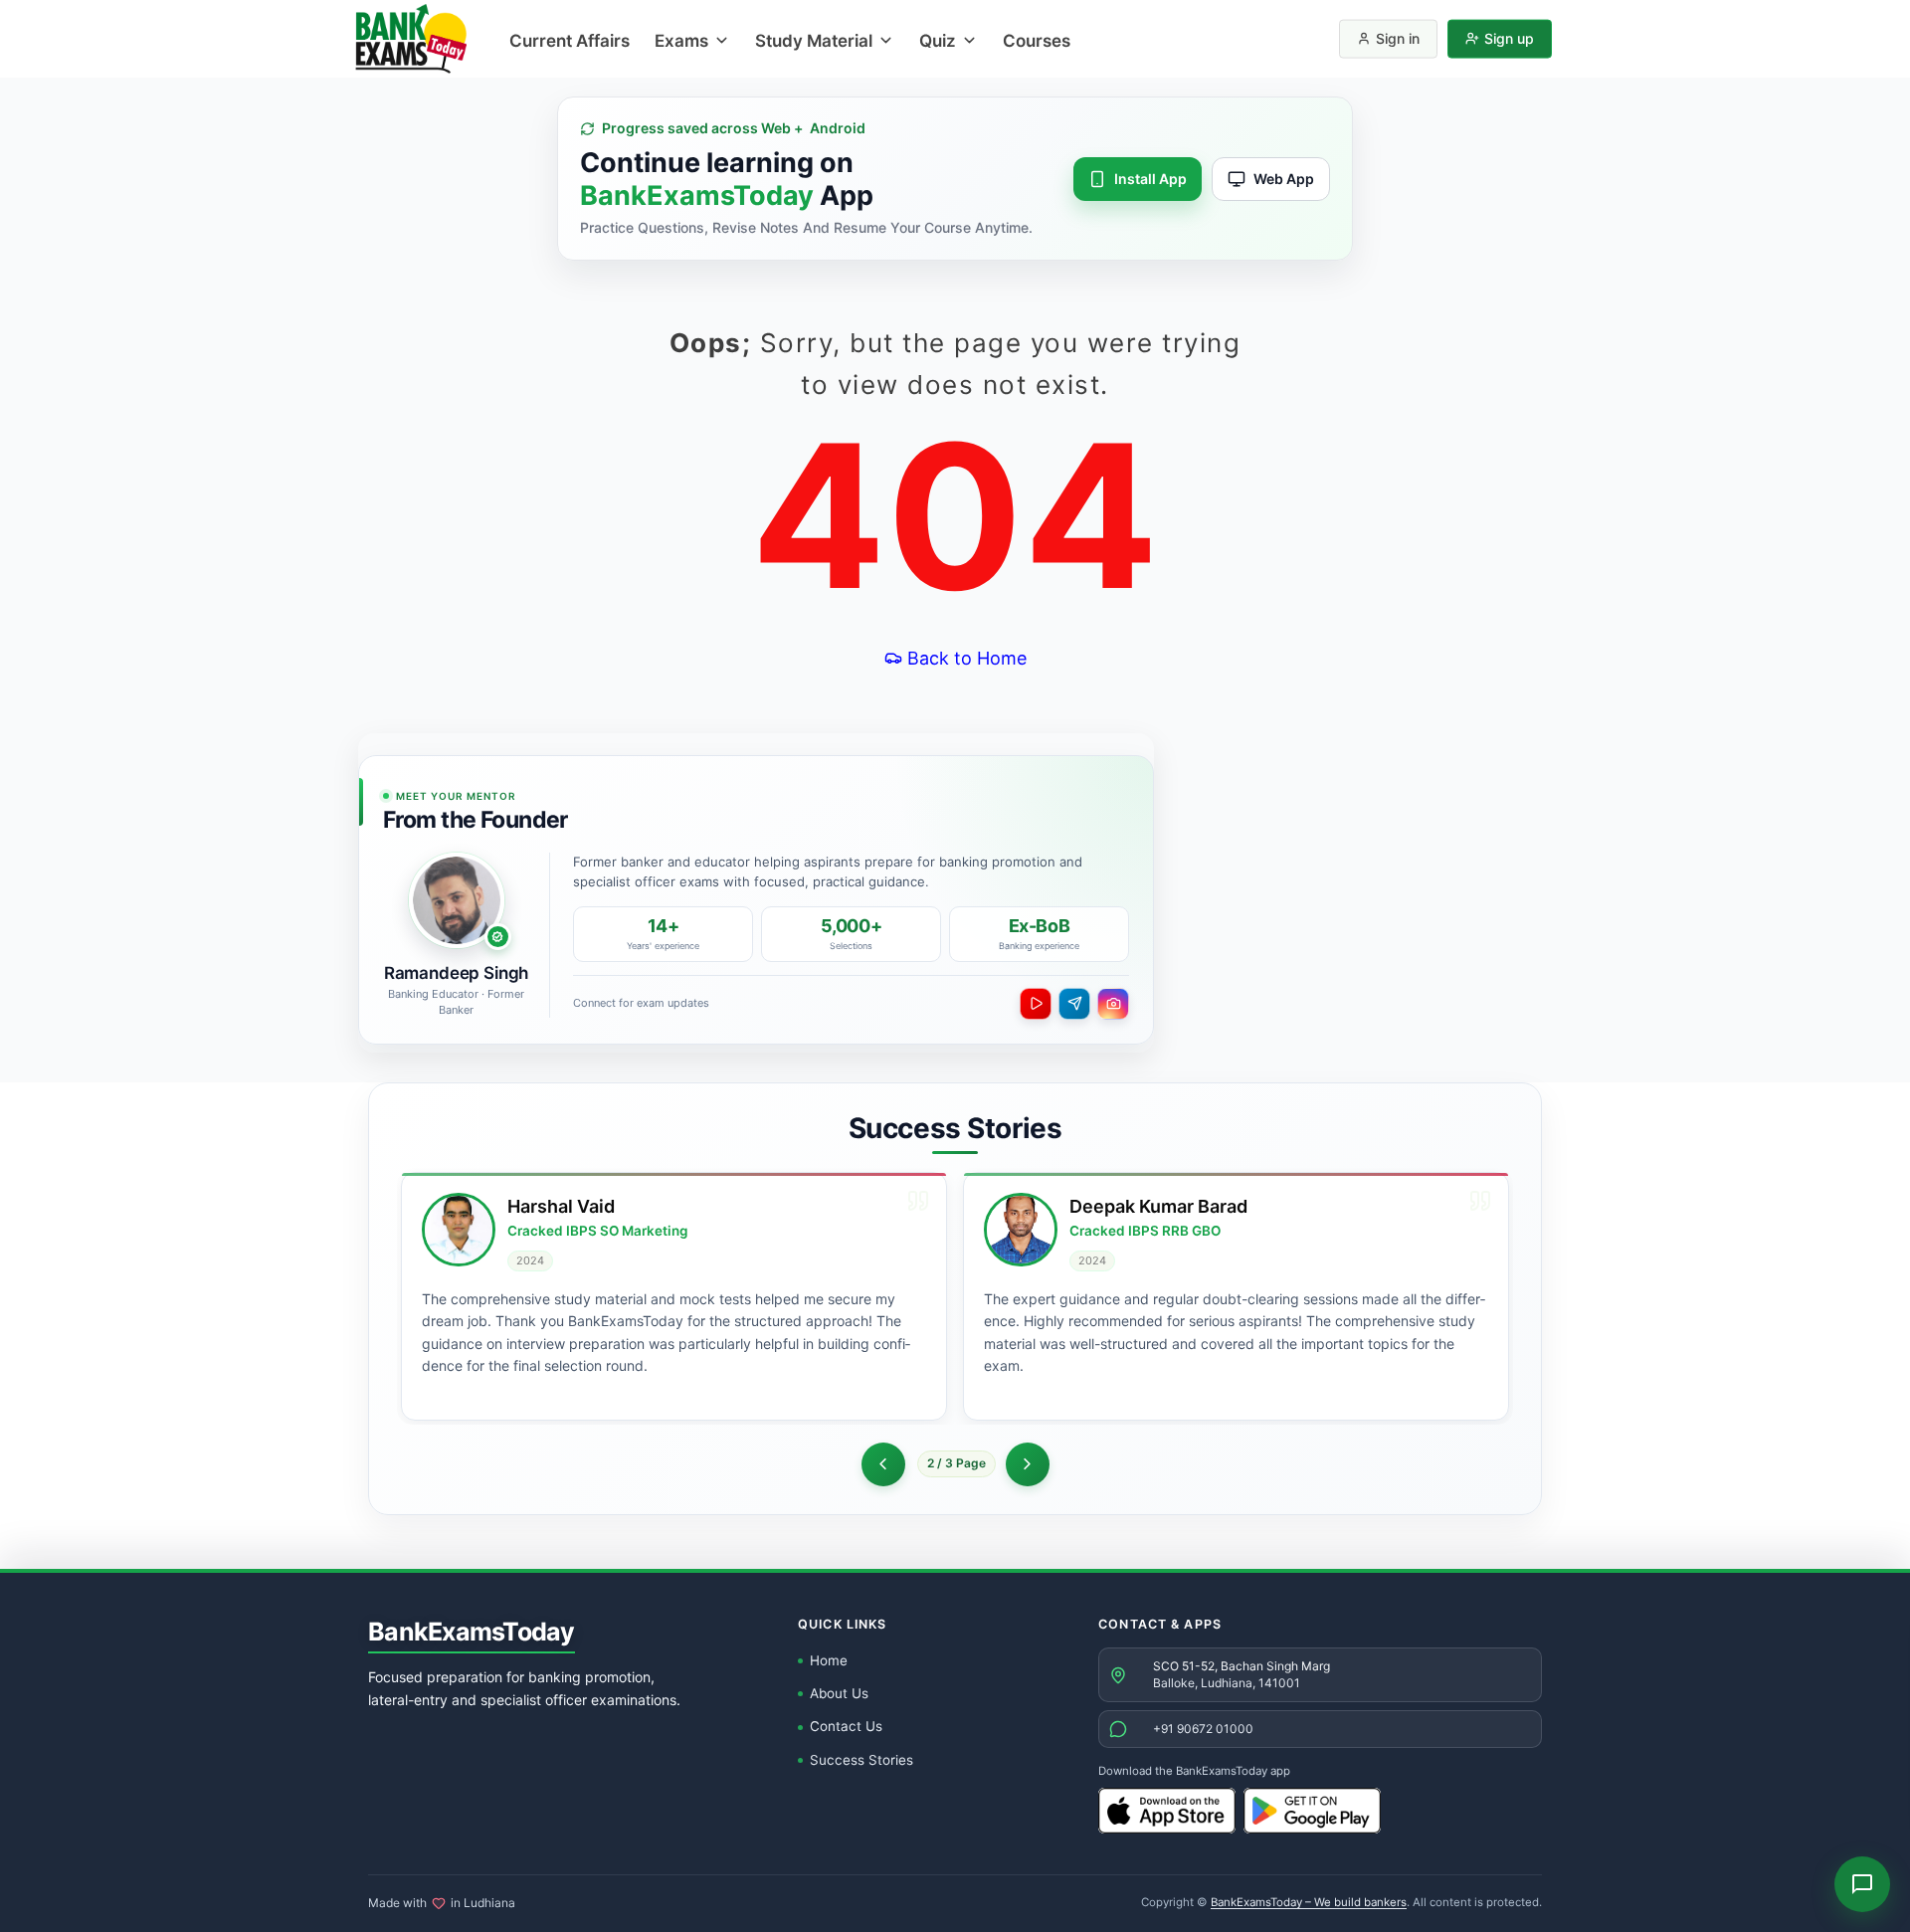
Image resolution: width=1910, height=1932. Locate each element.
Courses (1037, 41)
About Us (839, 1693)
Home (829, 1660)
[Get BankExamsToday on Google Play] (1312, 1811)
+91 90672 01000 (1203, 1729)
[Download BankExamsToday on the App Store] (1167, 1811)
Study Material (814, 41)
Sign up (1509, 38)
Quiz (938, 41)
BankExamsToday (472, 1632)
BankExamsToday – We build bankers (1309, 1902)
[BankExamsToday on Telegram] (1074, 1004)
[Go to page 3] (1028, 1464)
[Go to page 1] (883, 1464)
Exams (681, 41)
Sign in (1398, 38)
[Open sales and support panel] (1862, 1884)
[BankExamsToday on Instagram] (1113, 1004)
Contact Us (846, 1726)
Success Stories (861, 1760)
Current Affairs (570, 41)
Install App (1150, 179)
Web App (1284, 179)
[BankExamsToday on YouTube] (1036, 1004)
